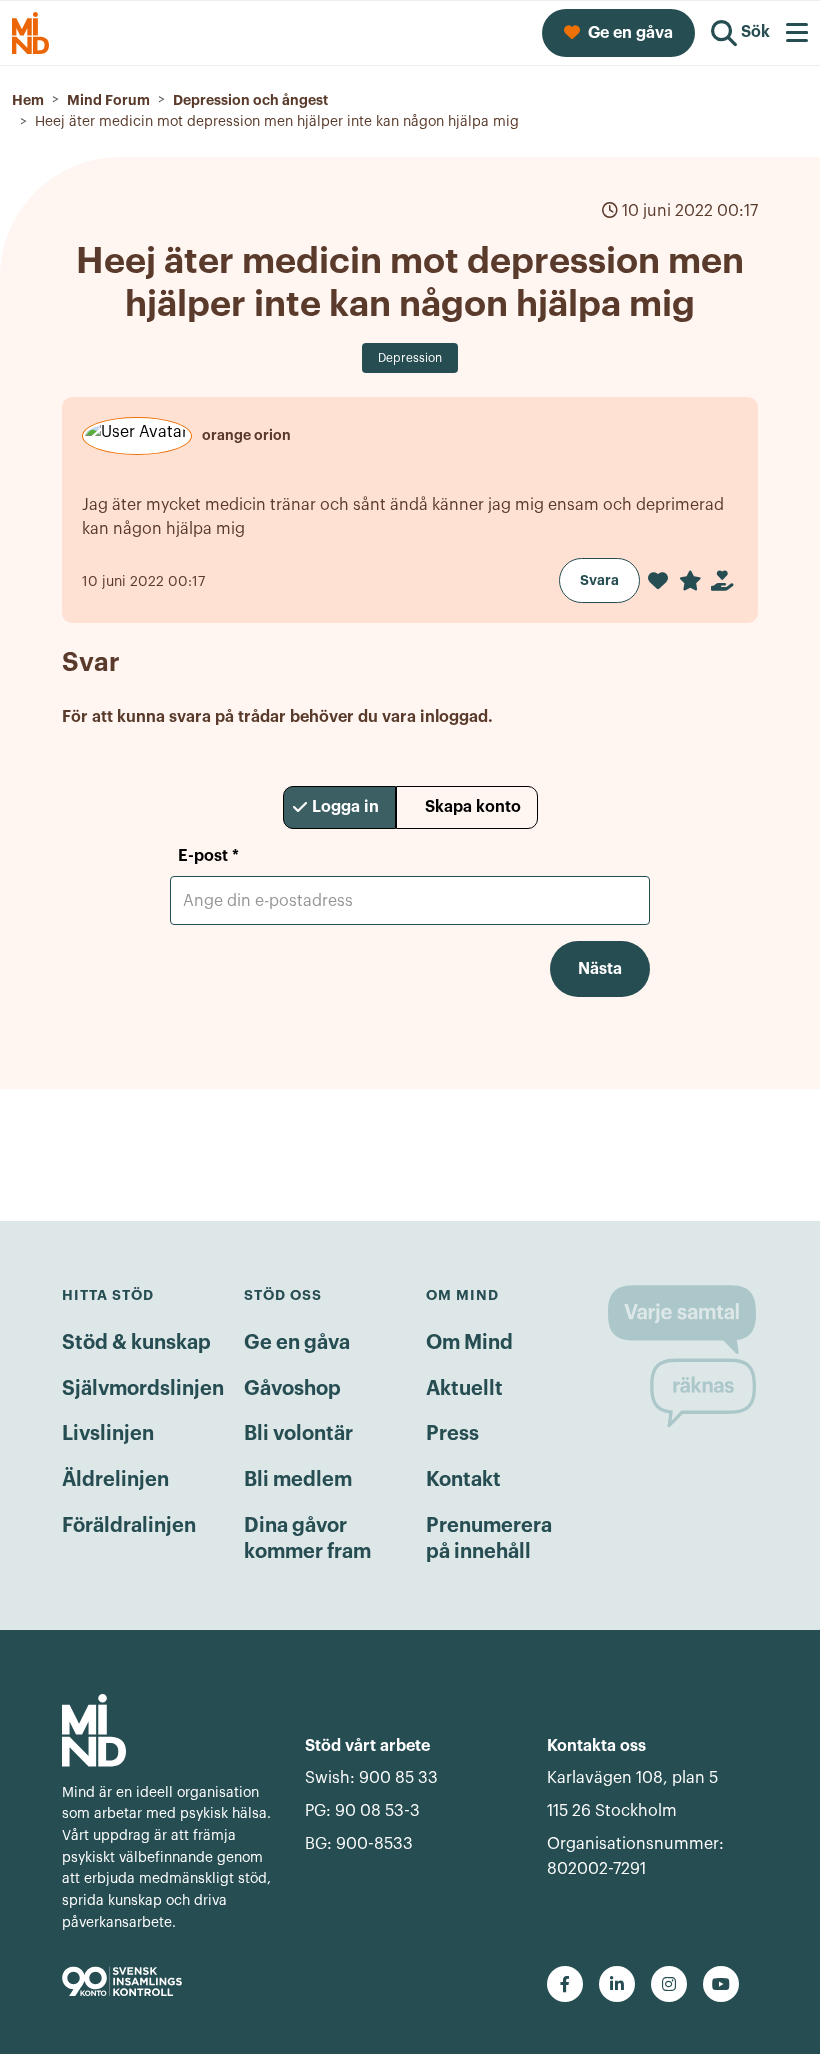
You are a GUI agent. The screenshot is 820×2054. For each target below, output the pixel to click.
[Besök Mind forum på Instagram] (669, 1984)
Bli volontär (298, 1434)
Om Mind (469, 1343)
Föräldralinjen (129, 1526)
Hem (28, 100)
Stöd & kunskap (136, 1343)
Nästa (600, 969)
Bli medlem (298, 1480)
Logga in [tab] (345, 807)
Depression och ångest (250, 100)
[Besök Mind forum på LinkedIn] (617, 1984)
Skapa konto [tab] (473, 807)
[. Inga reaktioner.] (658, 581)
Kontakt (463, 1480)
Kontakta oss (596, 1746)
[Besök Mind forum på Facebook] (565, 1984)
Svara (599, 580)
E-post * (208, 856)
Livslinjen (108, 1434)
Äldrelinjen (115, 1480)
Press (452, 1434)
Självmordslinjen (143, 1389)
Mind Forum (108, 100)
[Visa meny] (797, 33)
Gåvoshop (292, 1389)
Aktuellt (464, 1389)
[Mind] (167, 1730)
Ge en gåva (297, 1343)
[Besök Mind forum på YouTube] (721, 1984)
